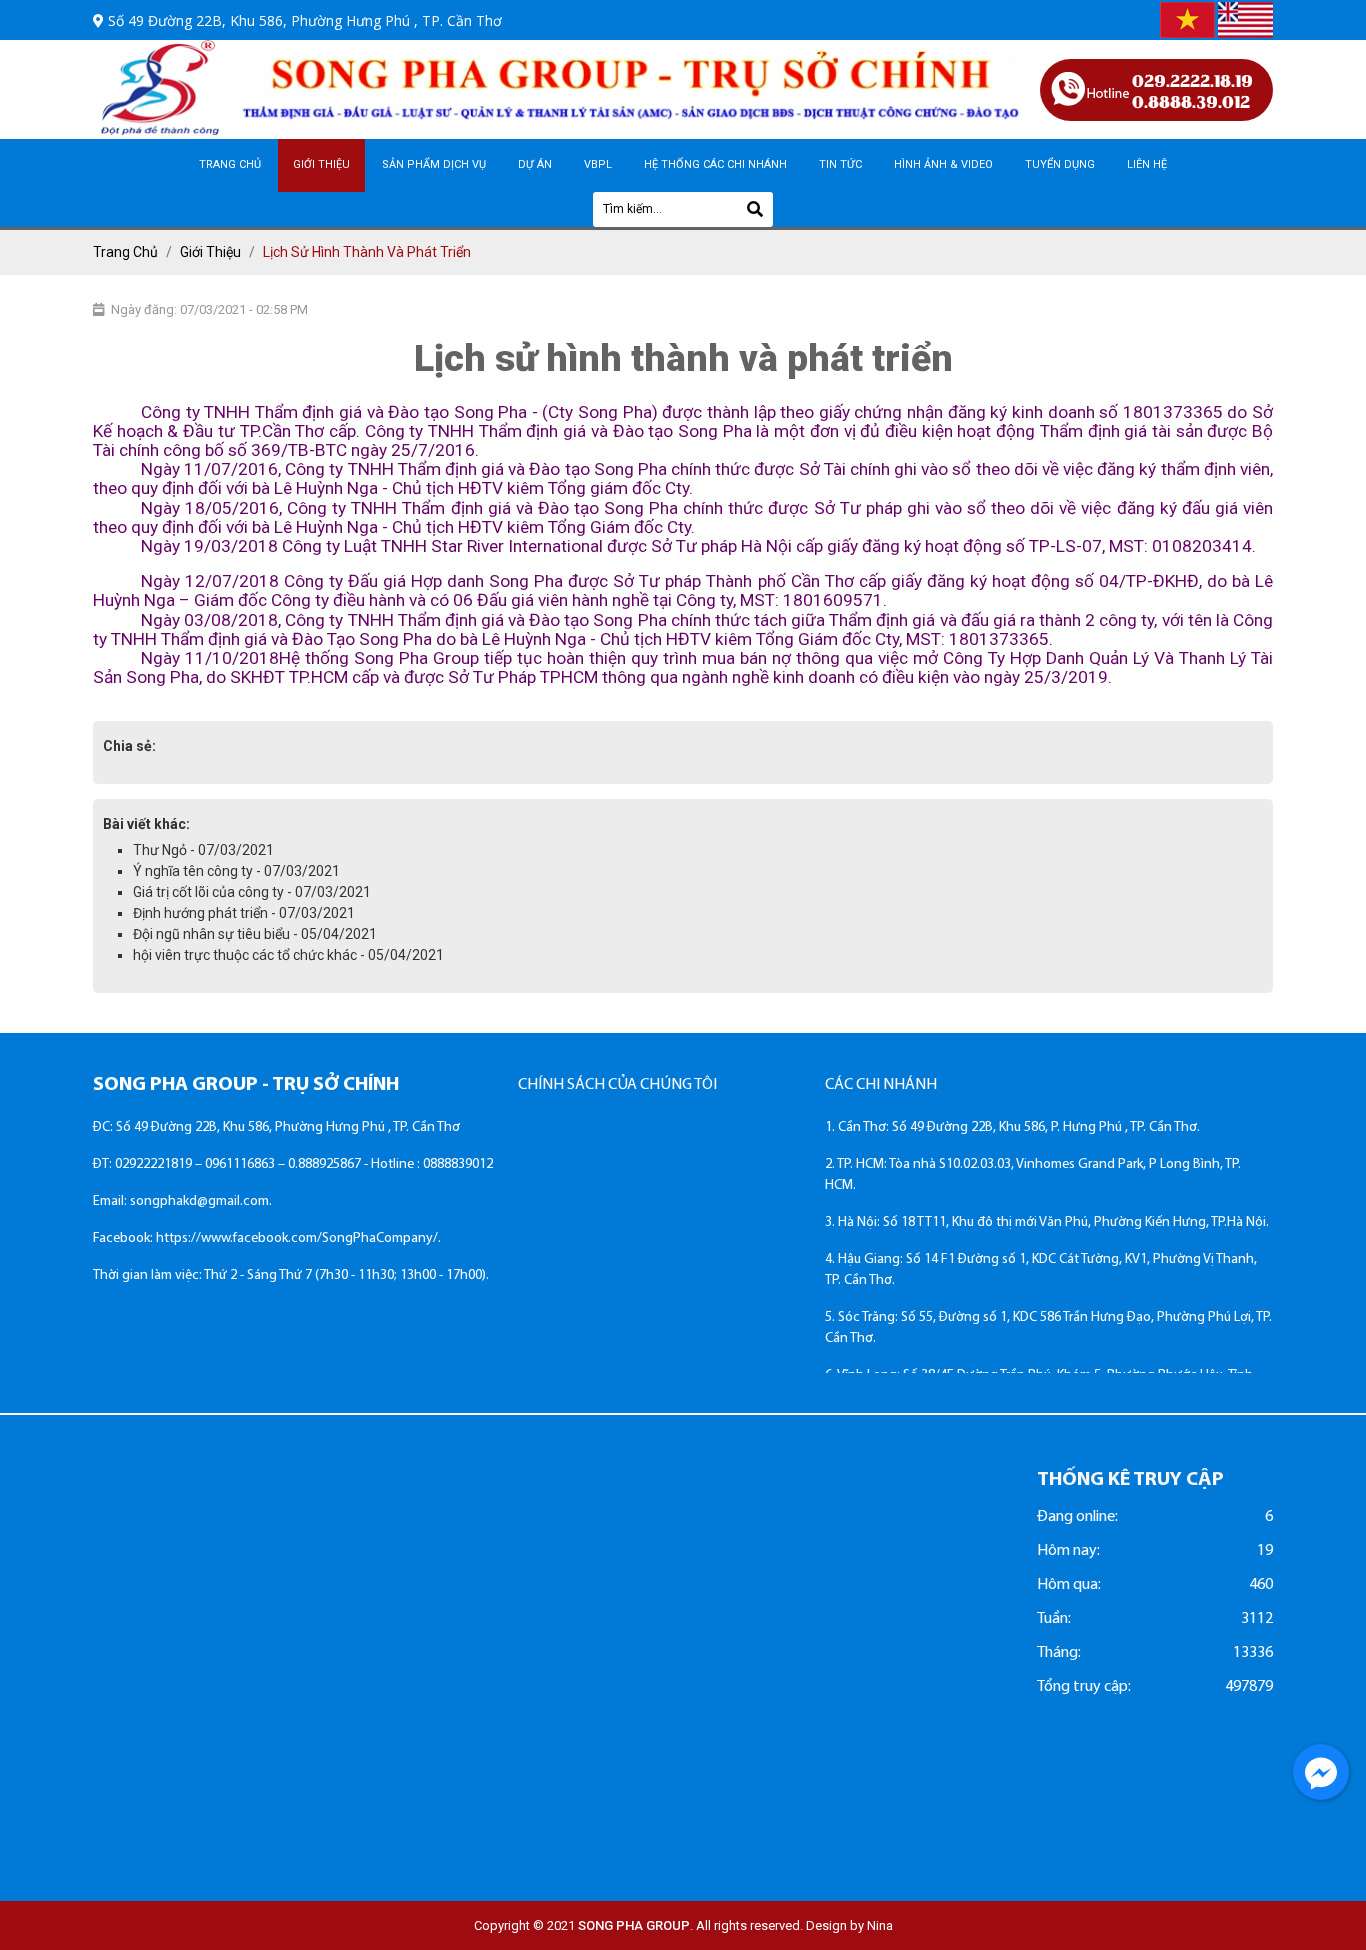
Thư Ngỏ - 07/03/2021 (203, 850)
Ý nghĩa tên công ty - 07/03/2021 (236, 871)
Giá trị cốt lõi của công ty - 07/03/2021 (252, 892)
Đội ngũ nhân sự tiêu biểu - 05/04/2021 (255, 934)
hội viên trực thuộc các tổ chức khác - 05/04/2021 (288, 955)
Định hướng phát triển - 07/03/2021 (244, 913)
